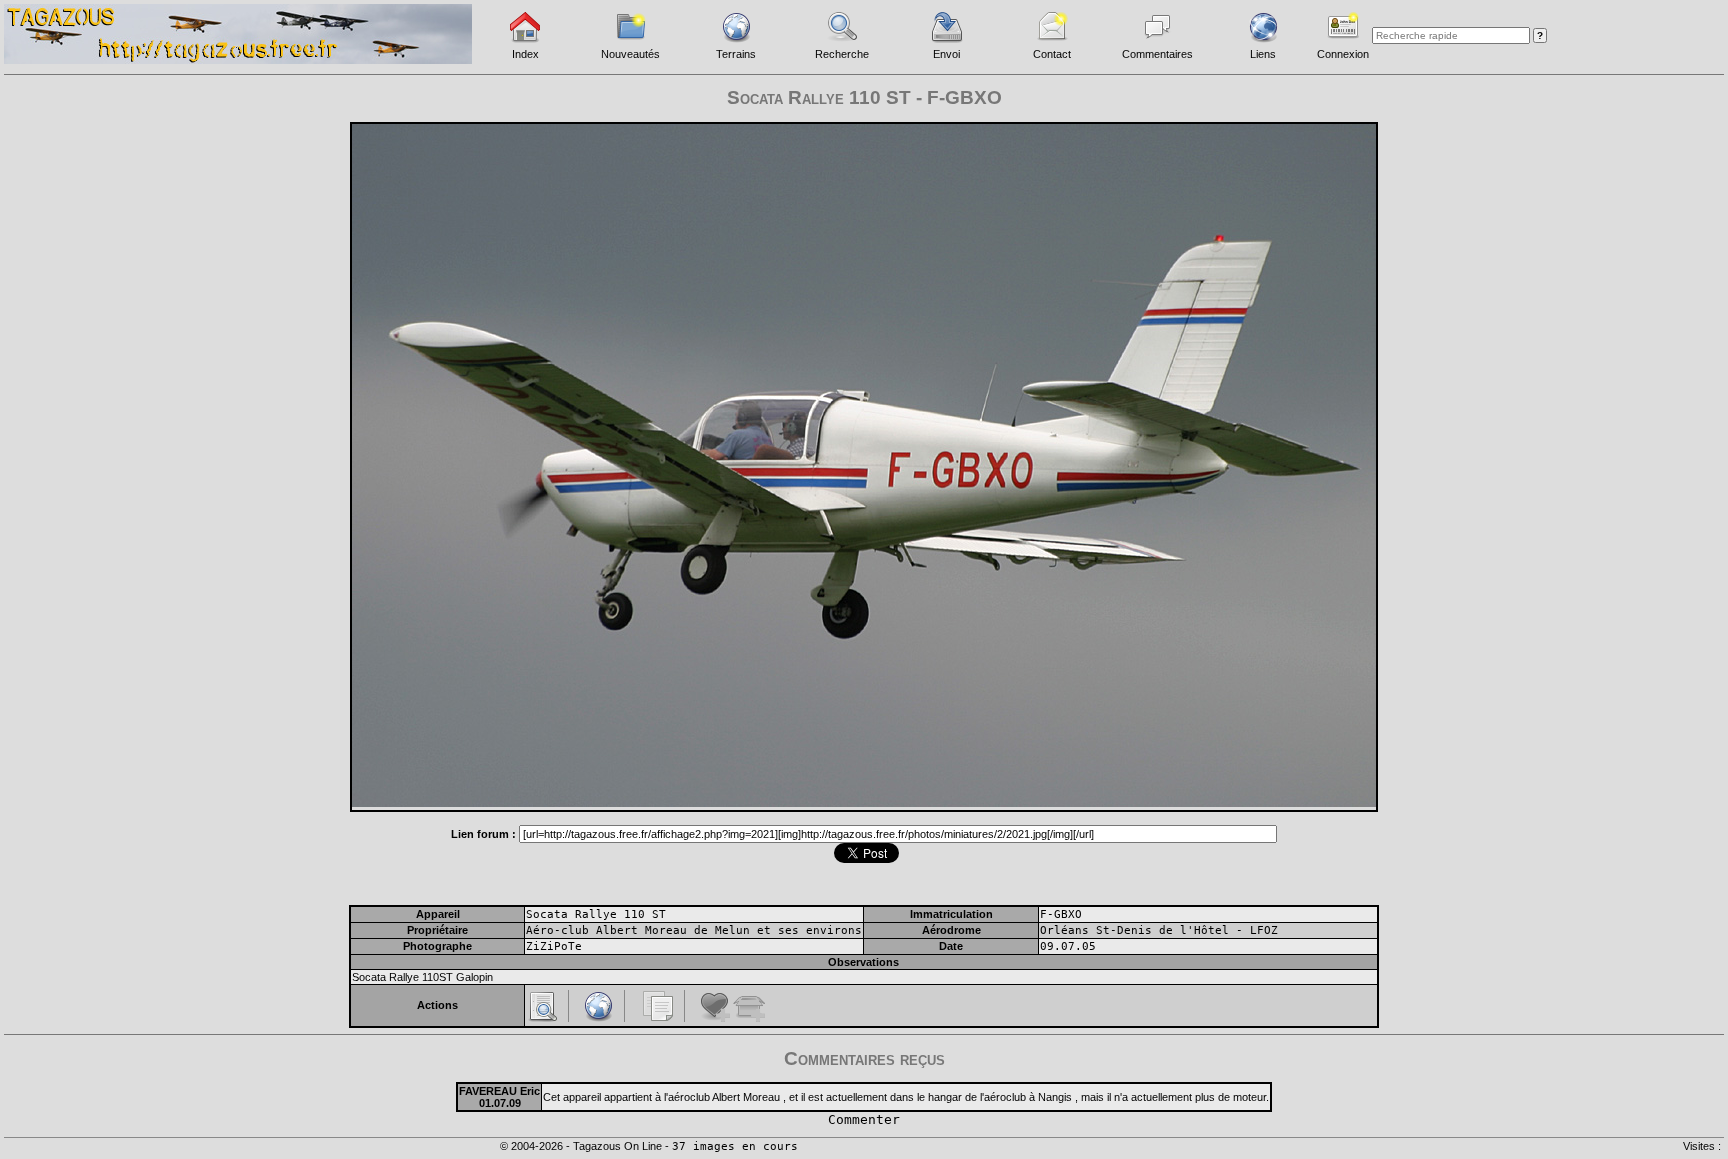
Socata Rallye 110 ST (596, 914)
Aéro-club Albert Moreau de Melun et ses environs (694, 930)
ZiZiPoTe (554, 946)
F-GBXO (1061, 914)
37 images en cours (735, 1146)
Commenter (864, 1119)
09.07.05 (1068, 946)
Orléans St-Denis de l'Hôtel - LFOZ (1159, 930)
